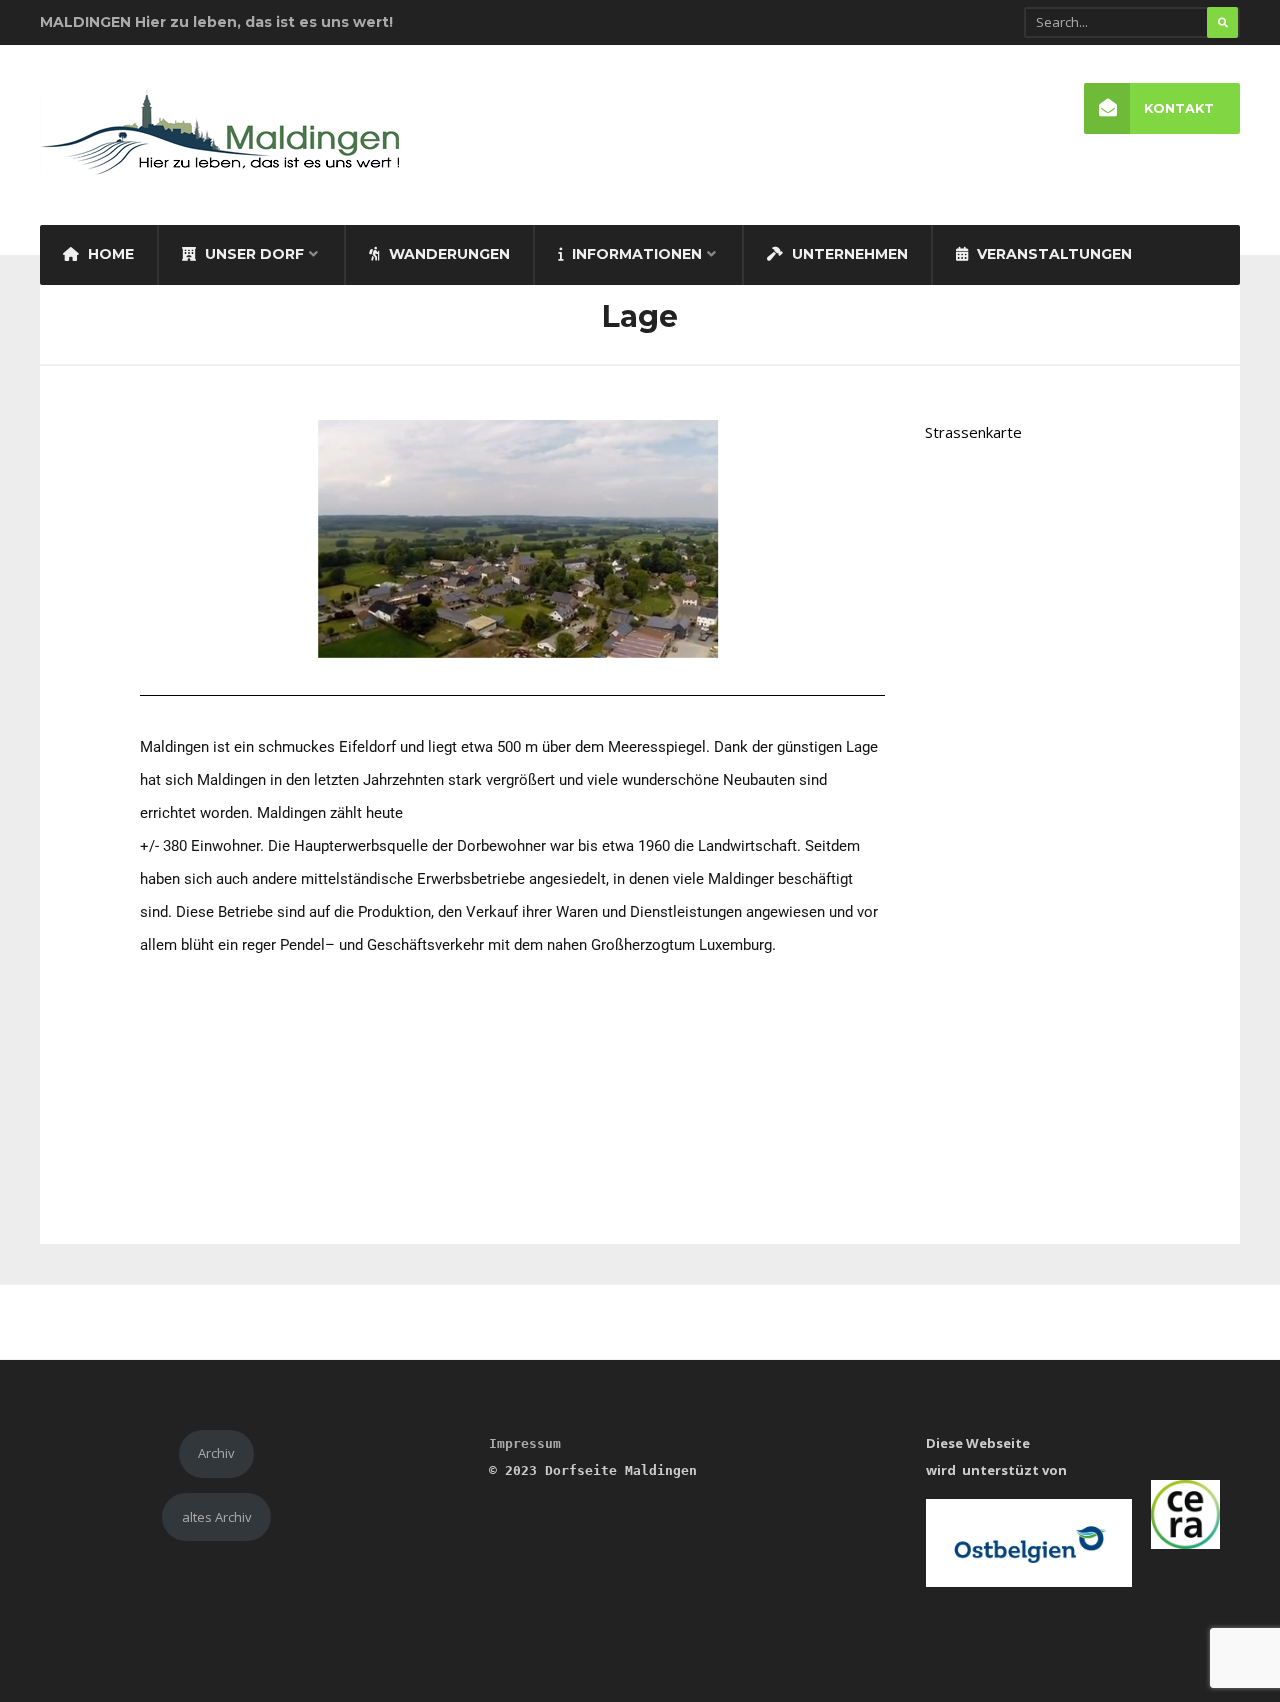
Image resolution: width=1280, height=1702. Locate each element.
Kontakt (1179, 108)
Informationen (635, 254)
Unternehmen (848, 254)
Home (109, 254)
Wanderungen (447, 254)
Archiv (216, 1453)
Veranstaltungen (1052, 254)
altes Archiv (217, 1517)
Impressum (525, 1443)
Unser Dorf (252, 254)
